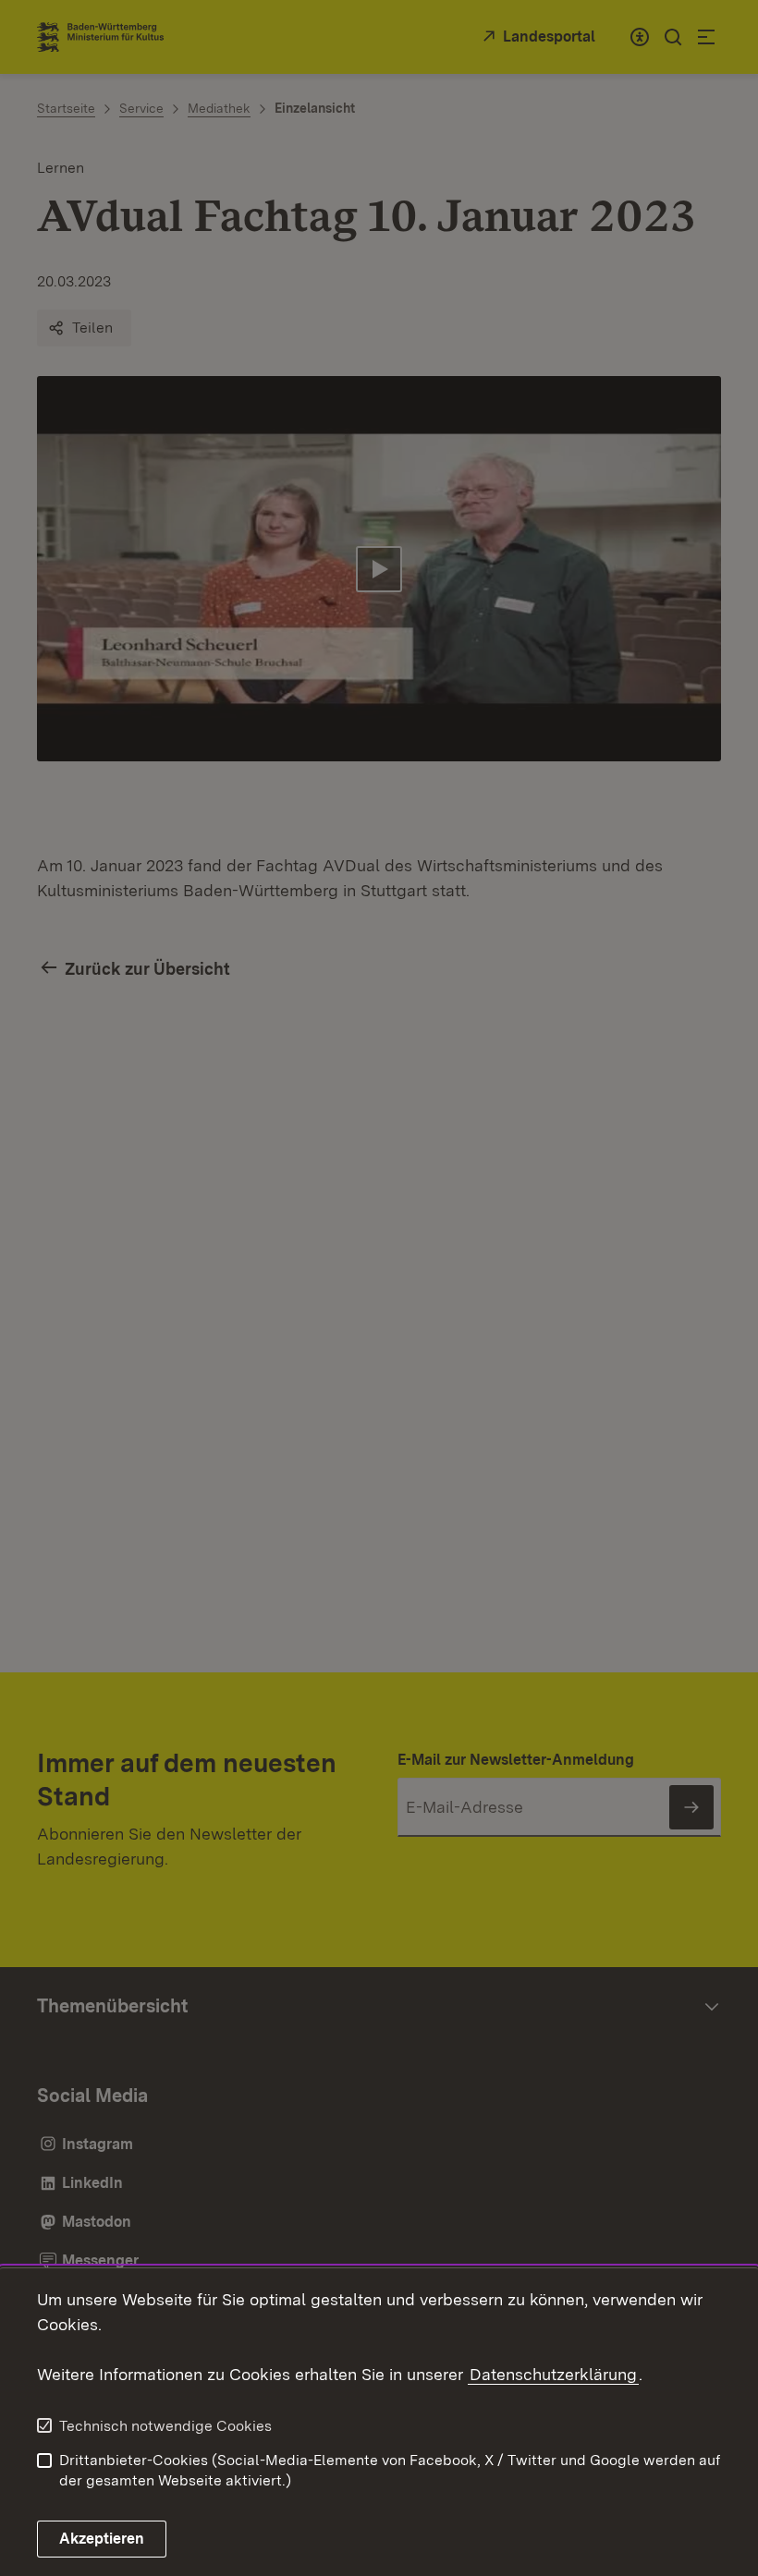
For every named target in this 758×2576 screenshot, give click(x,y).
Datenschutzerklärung (553, 2374)
